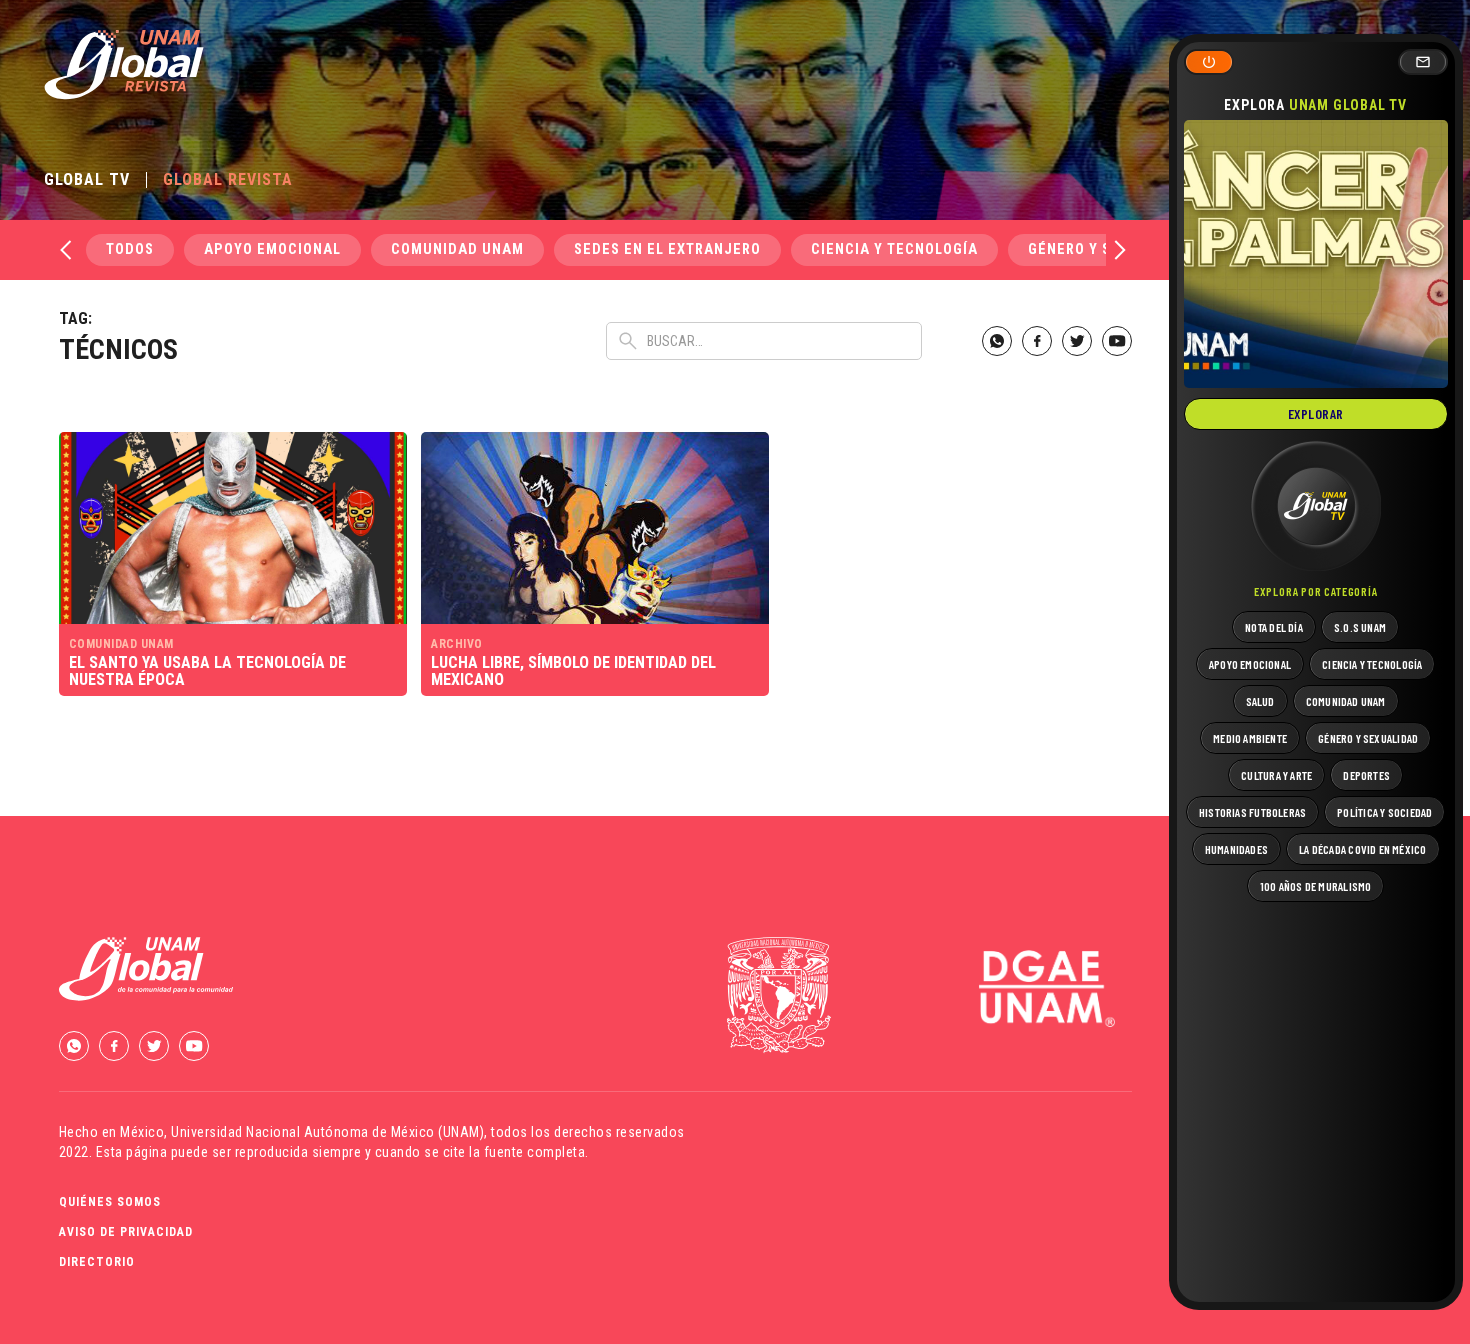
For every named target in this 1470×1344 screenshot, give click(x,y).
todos (130, 249)
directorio (97, 1262)
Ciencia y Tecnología (894, 249)
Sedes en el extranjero (667, 249)
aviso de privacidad (126, 1232)
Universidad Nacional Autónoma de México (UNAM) (327, 1132)
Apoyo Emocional (272, 249)
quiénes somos (110, 1202)
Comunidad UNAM (457, 249)
